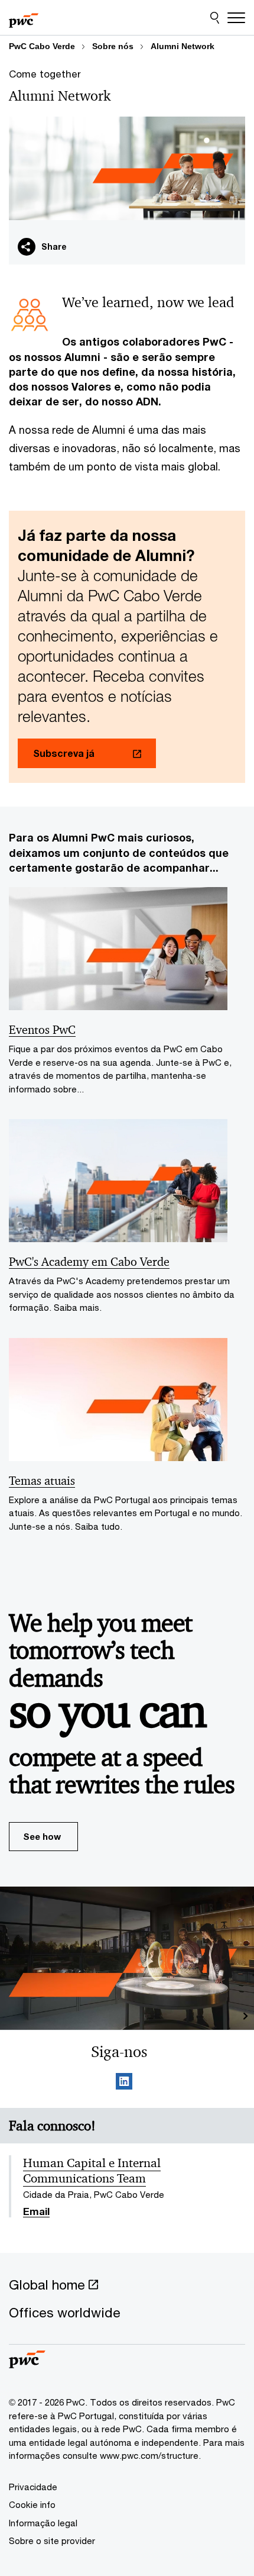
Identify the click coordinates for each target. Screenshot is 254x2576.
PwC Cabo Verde (42, 46)
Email (36, 2212)
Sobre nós (113, 46)
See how (42, 1836)
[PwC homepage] (24, 18)
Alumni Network (183, 46)
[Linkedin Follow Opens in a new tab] (124, 2083)
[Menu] (236, 18)
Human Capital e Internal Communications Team (92, 2171)
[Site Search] (215, 18)
